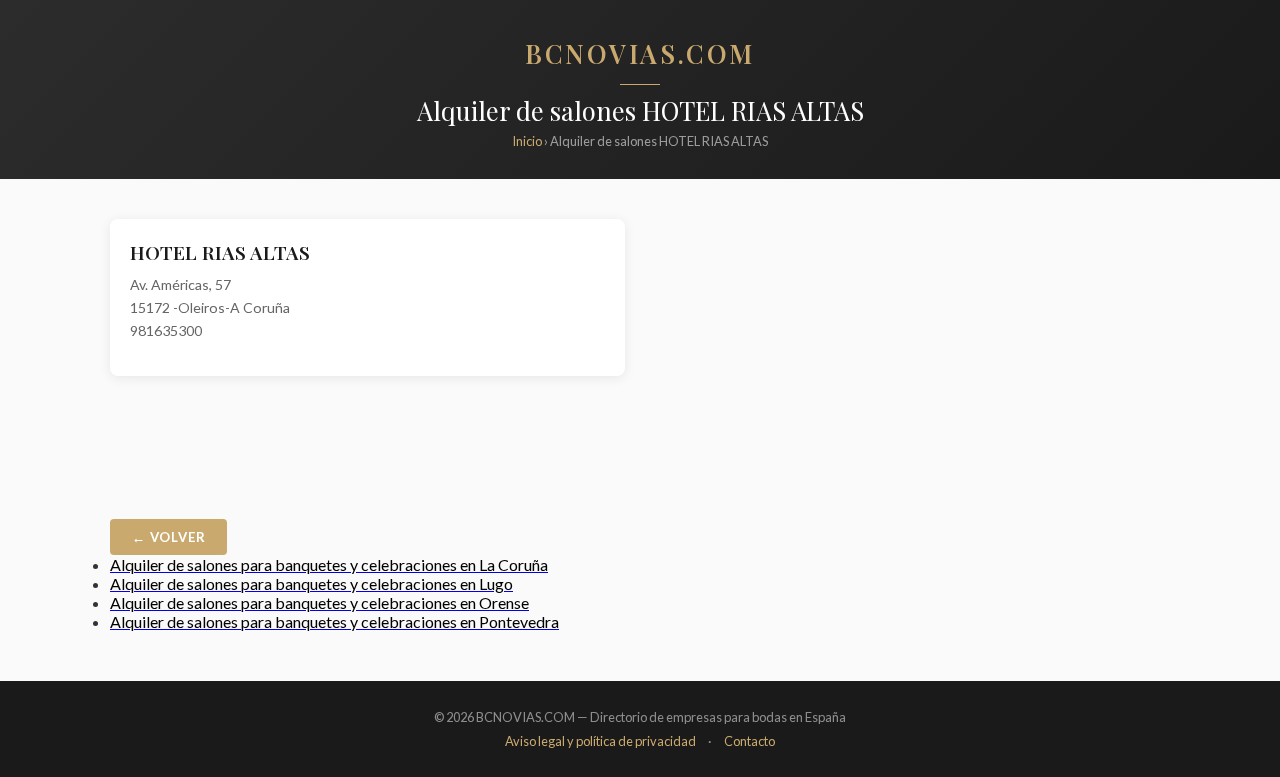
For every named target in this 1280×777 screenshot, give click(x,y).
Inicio (527, 141)
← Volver (168, 537)
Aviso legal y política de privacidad (600, 741)
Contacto (749, 741)
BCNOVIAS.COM (640, 53)
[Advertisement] (912, 359)
